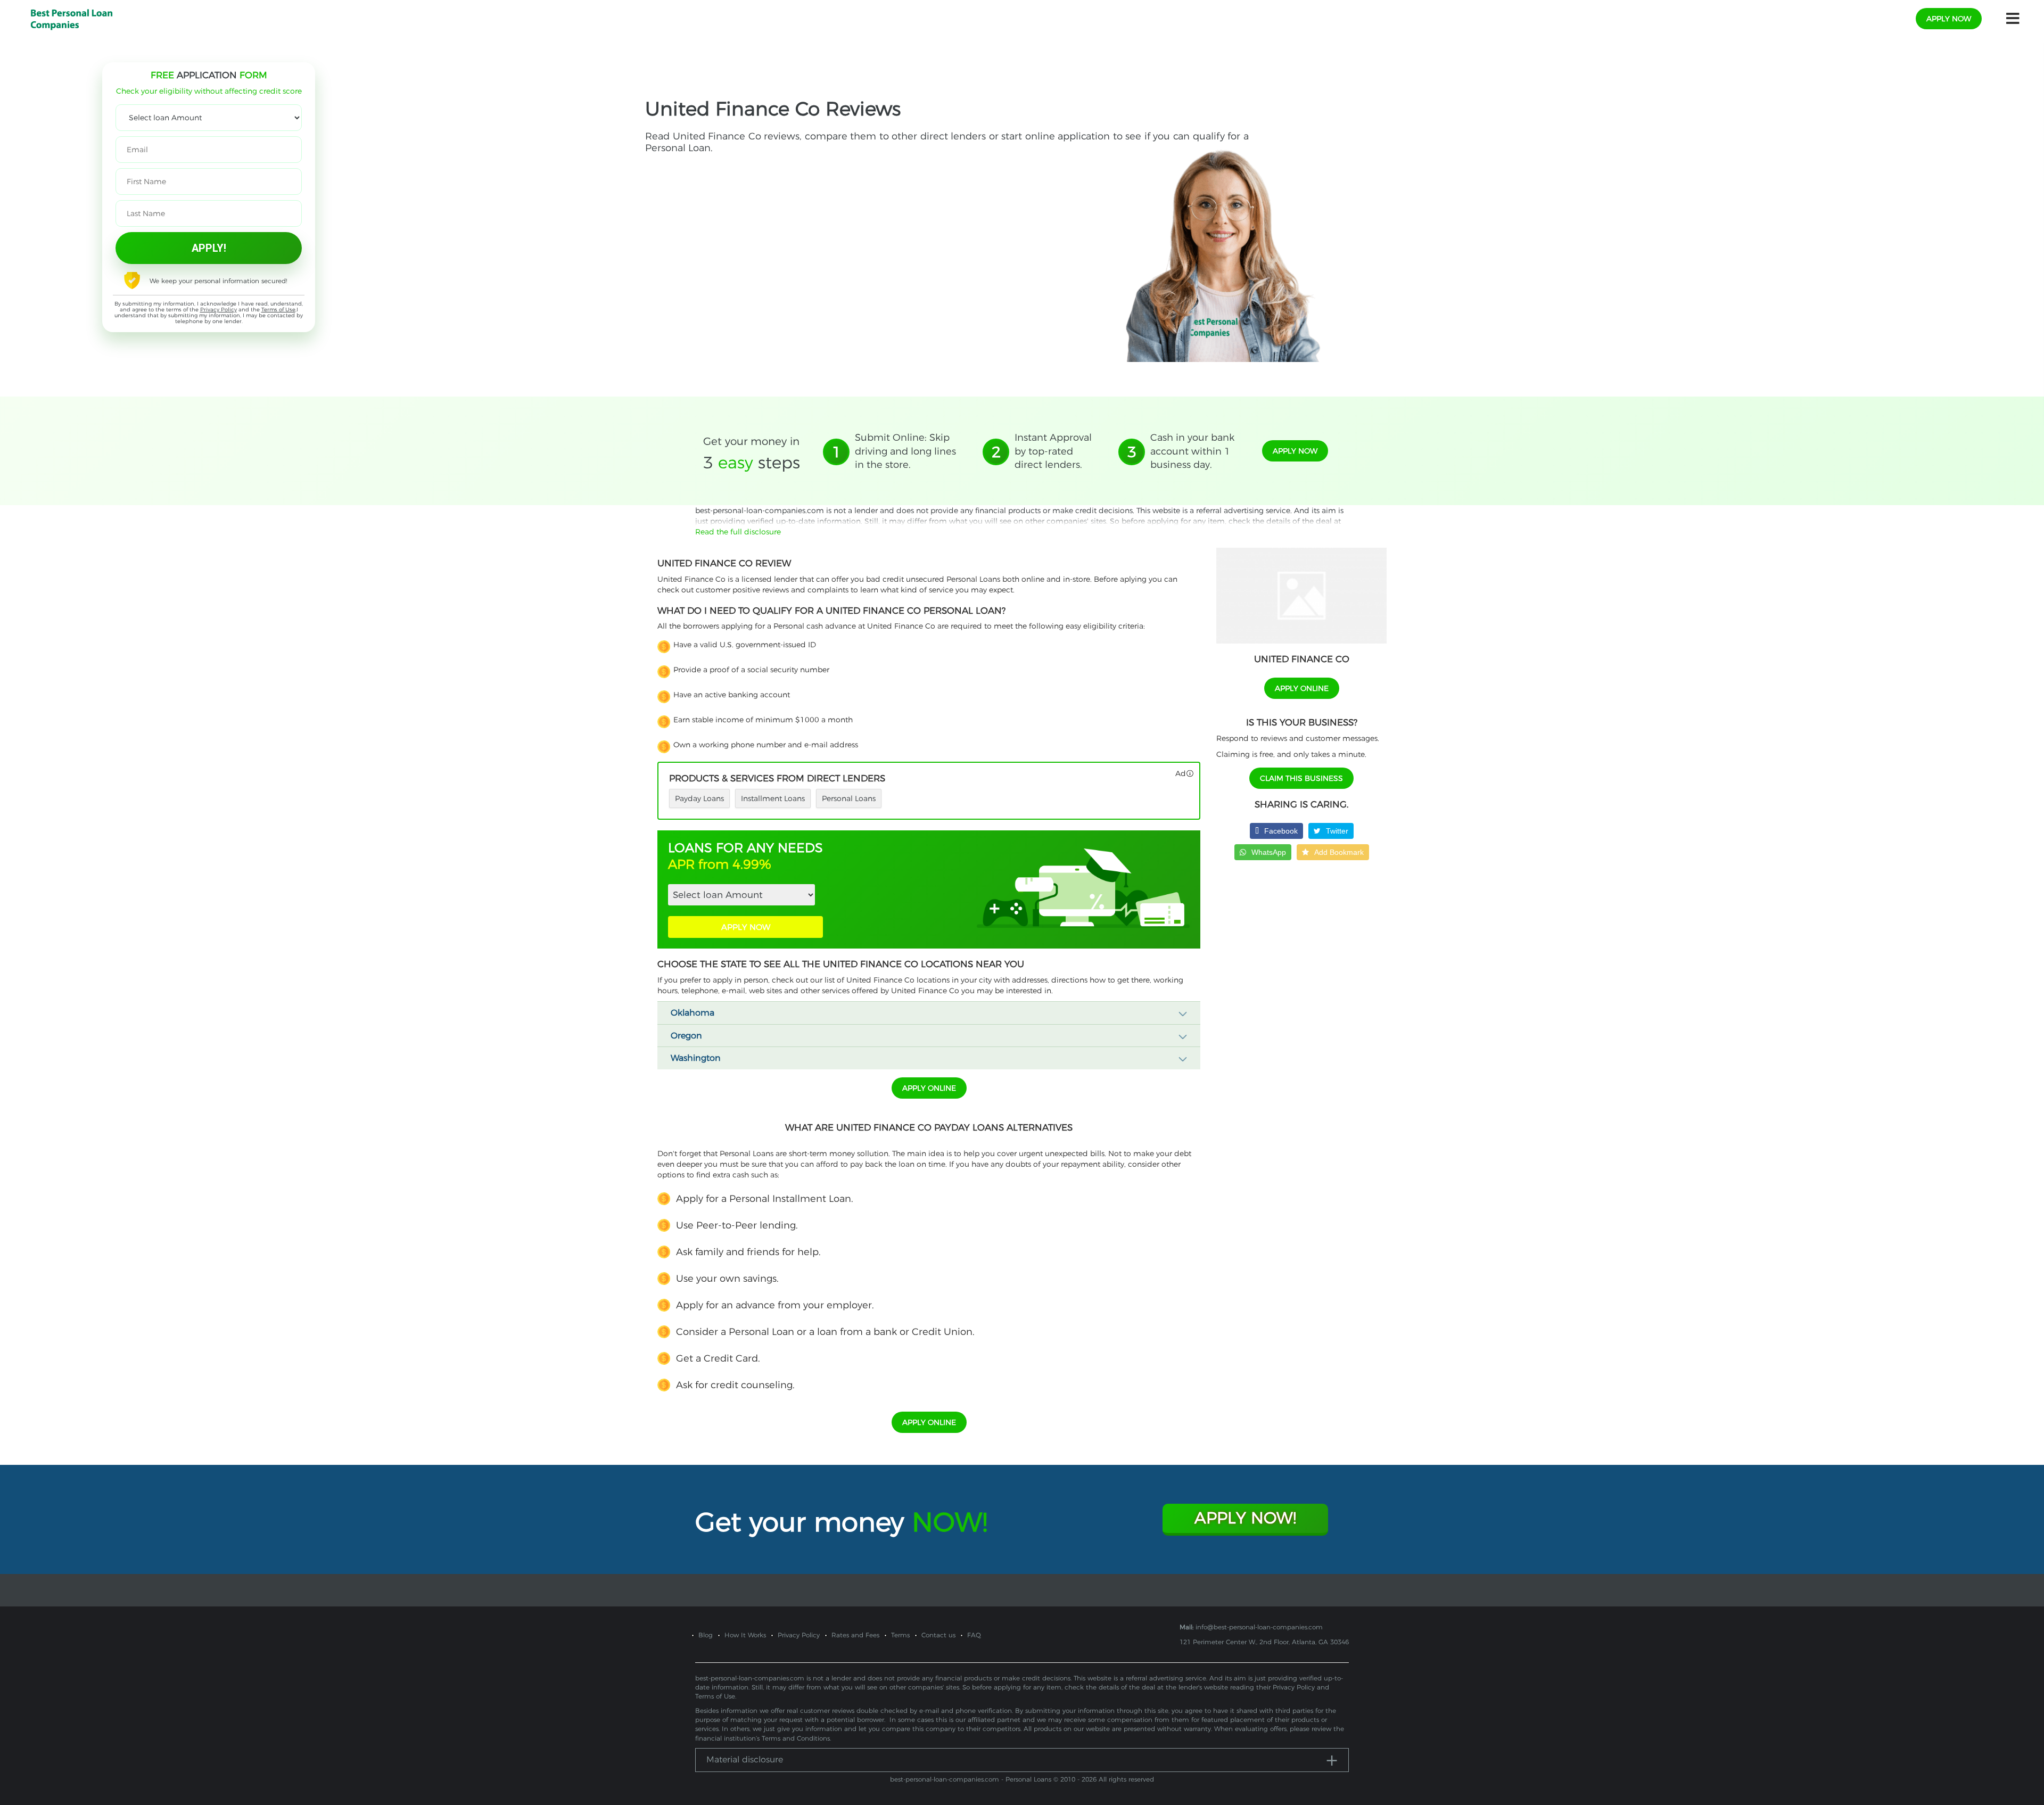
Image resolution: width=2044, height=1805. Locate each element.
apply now (1949, 19)
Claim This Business (1301, 778)
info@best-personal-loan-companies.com (1259, 1627)
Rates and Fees (855, 1635)
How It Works (745, 1635)
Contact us (938, 1635)
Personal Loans (849, 798)
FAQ (974, 1635)
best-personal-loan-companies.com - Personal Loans (971, 1779)
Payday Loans (699, 798)
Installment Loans (773, 798)
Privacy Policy (219, 310)
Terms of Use (278, 310)
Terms (900, 1635)
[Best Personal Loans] (72, 18)
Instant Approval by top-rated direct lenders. (1053, 451)
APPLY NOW (746, 927)
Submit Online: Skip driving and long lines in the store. (905, 451)
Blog (706, 1635)
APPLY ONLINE (929, 1088)
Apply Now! (1245, 1518)
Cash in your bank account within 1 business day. (1192, 451)
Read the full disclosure (738, 532)
